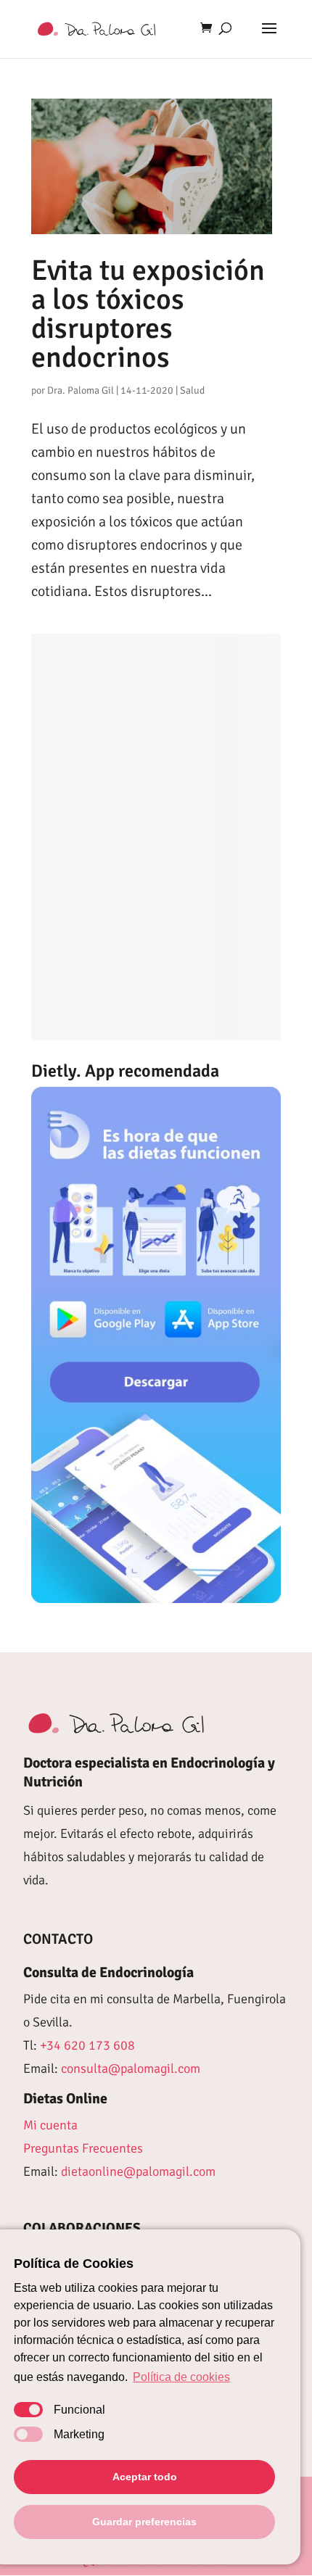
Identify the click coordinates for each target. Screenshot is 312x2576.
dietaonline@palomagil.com (138, 2171)
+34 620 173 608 (87, 2045)
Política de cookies (181, 2377)
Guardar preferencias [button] (144, 2522)
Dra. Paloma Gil (81, 390)
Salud (192, 390)
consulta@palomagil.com (131, 2068)
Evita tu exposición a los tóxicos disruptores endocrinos (148, 314)
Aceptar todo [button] (145, 2477)
